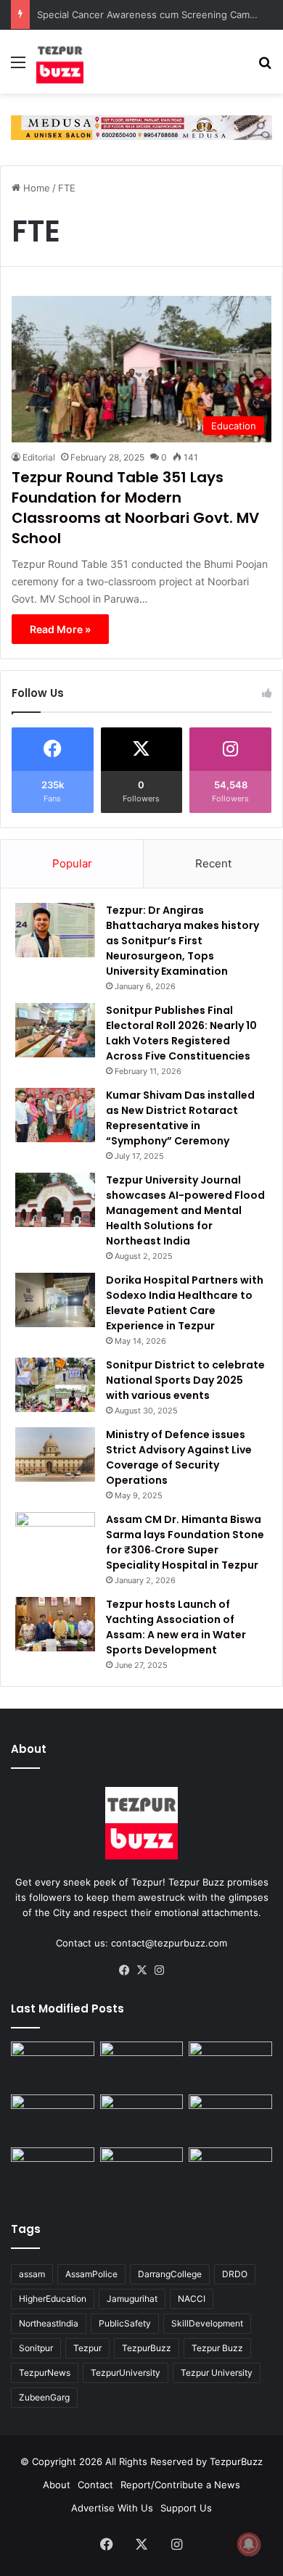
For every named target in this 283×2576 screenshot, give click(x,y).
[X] (141, 1970)
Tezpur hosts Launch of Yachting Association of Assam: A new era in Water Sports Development (176, 1627)
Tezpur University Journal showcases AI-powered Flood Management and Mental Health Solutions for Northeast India (185, 1210)
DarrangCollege (170, 2274)
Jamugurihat (132, 2299)
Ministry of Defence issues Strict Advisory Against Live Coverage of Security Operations (179, 1457)
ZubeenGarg (44, 2397)
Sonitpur (36, 2348)
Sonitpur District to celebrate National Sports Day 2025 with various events (185, 1380)
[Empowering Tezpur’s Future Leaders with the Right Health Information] (53, 2065)
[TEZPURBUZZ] (60, 62)
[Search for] (265, 67)
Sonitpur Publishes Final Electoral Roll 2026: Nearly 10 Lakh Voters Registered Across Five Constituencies (181, 1033)
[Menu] (18, 67)
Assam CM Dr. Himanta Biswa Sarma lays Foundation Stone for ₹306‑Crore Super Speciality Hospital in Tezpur (185, 1542)
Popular (72, 863)
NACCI (192, 2299)
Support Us (186, 2508)
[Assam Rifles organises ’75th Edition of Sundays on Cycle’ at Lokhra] (230, 2118)
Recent (213, 863)
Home (35, 188)
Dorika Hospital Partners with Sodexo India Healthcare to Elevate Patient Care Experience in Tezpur (185, 1303)
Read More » (60, 629)
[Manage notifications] (249, 2544)
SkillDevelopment (207, 2323)
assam (32, 2274)
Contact (95, 2485)
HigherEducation (53, 2299)
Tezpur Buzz (217, 2348)
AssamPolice (91, 2274)
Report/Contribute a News (180, 2485)
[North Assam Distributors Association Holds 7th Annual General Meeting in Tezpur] (53, 2171)
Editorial (39, 457)
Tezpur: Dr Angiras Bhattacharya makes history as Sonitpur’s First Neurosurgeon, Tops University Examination (182, 941)
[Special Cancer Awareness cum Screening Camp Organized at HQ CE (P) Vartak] (142, 2065)
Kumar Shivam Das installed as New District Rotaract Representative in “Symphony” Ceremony (180, 1118)
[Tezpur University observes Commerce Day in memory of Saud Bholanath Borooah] (142, 2171)
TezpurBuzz (147, 2348)
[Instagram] (159, 1970)
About (57, 2485)
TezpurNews (45, 2373)
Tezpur (87, 2348)
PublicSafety (125, 2323)
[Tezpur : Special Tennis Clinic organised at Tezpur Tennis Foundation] (230, 2065)
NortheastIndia (49, 2323)
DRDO (235, 2274)
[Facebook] (124, 1970)
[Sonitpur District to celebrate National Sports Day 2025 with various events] (55, 1385)
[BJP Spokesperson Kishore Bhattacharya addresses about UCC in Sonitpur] (53, 2118)
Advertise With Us (112, 2508)
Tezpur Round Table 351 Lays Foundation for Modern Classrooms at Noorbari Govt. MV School (135, 508)
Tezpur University (217, 2373)
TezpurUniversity (126, 2373)
